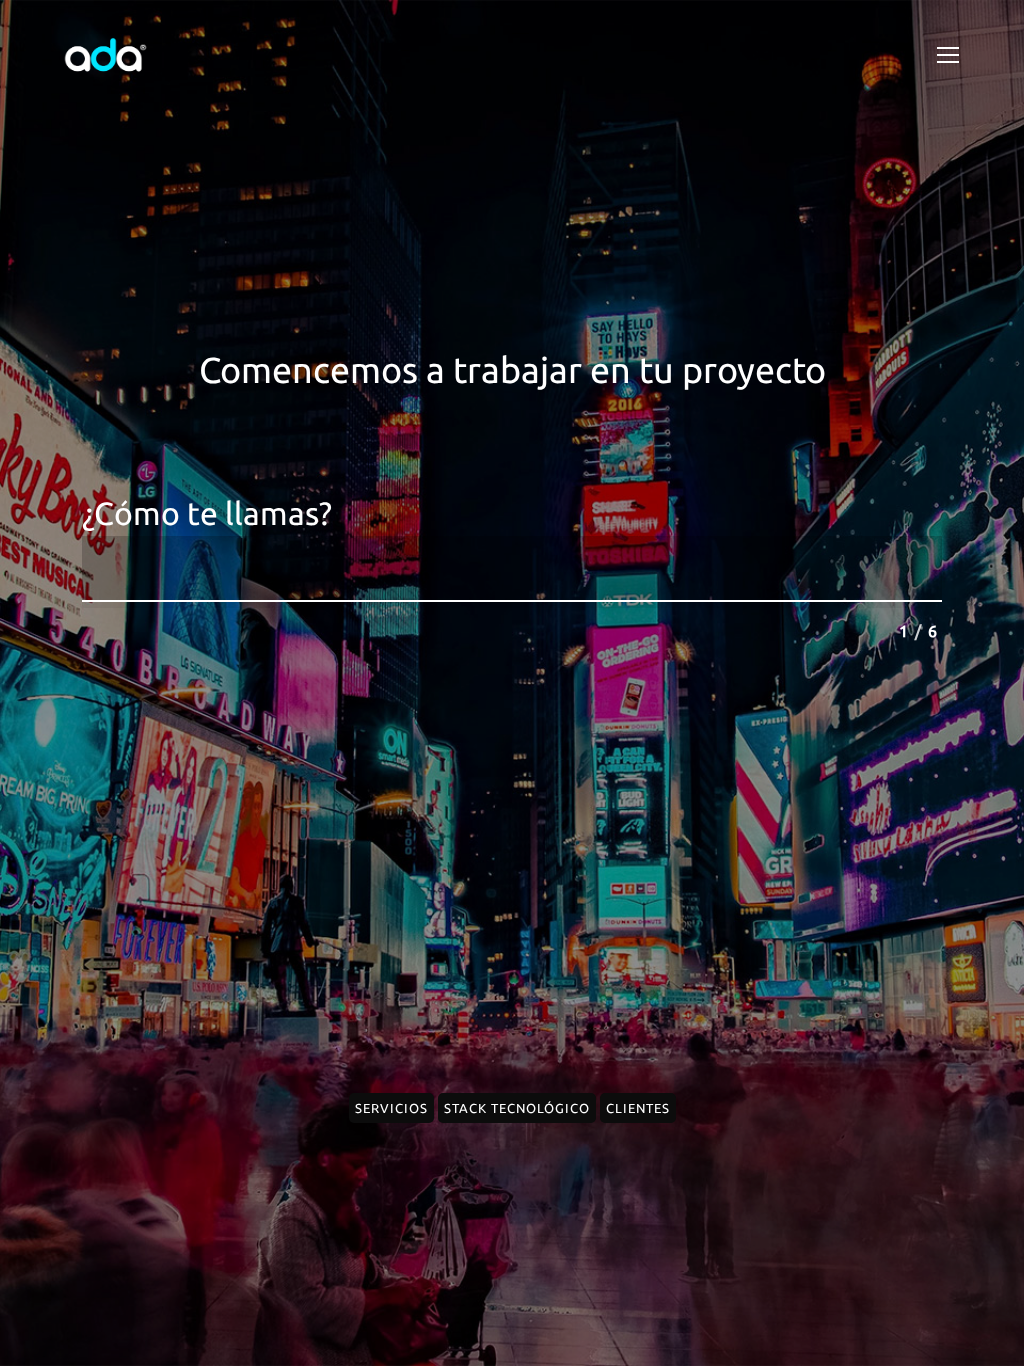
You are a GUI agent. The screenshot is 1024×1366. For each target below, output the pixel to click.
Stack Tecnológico (517, 1108)
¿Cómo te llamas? (207, 513)
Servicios (391, 1108)
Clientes (638, 1108)
